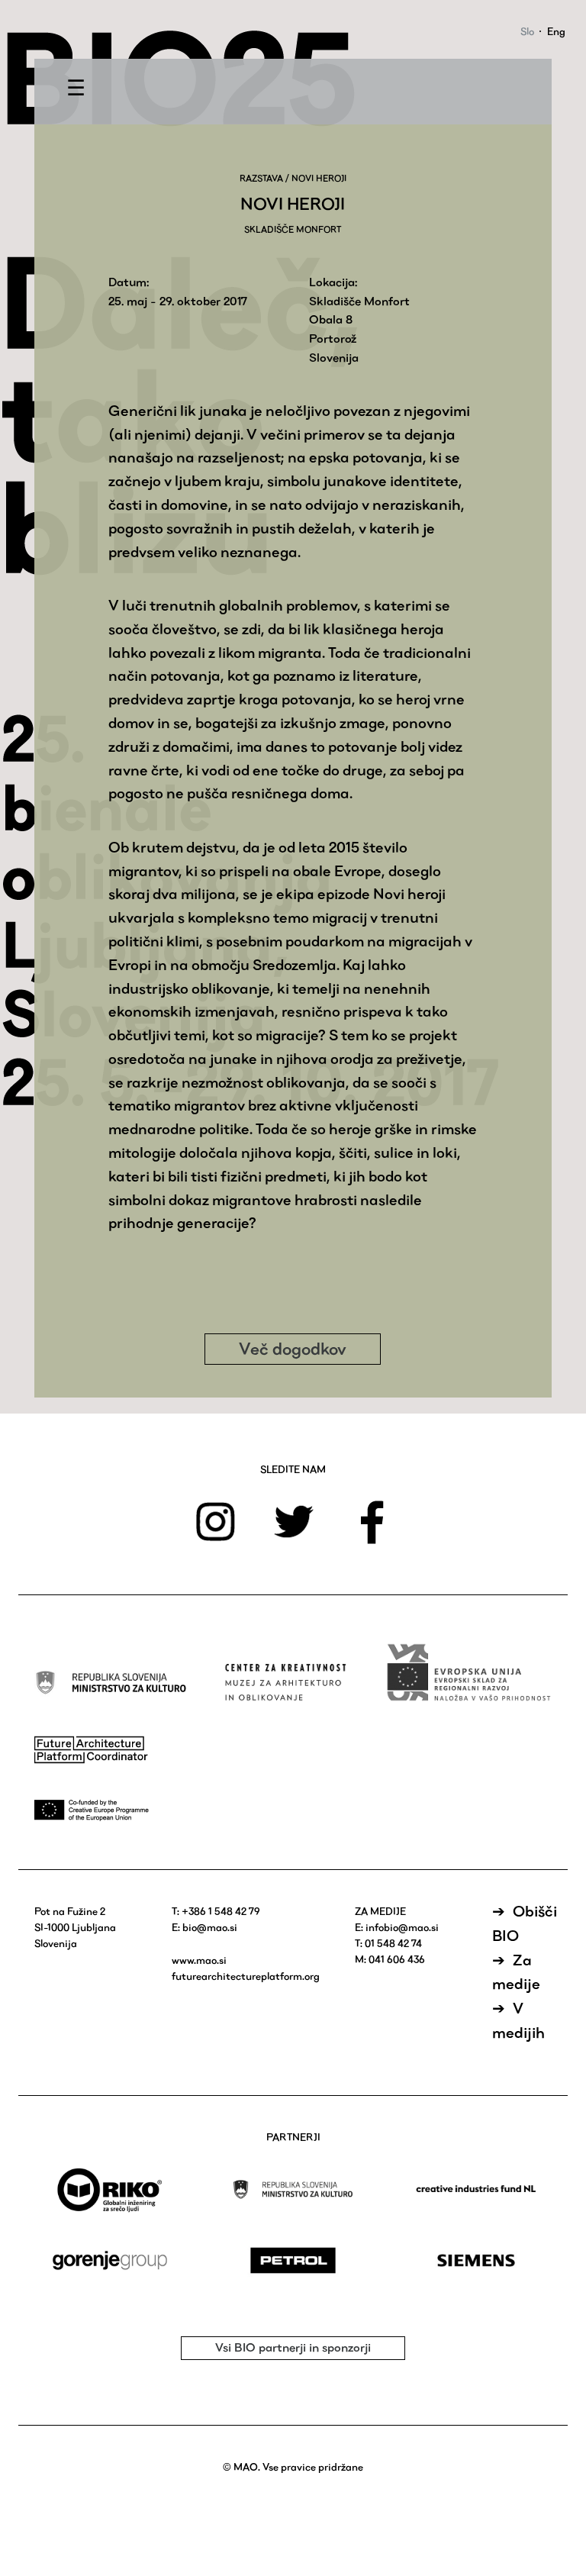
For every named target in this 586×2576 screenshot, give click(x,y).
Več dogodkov (293, 1349)
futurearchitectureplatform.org (246, 1976)
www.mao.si (199, 1960)
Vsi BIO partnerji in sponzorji (293, 2347)
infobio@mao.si (402, 1927)
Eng (556, 31)
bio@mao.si (210, 1927)
